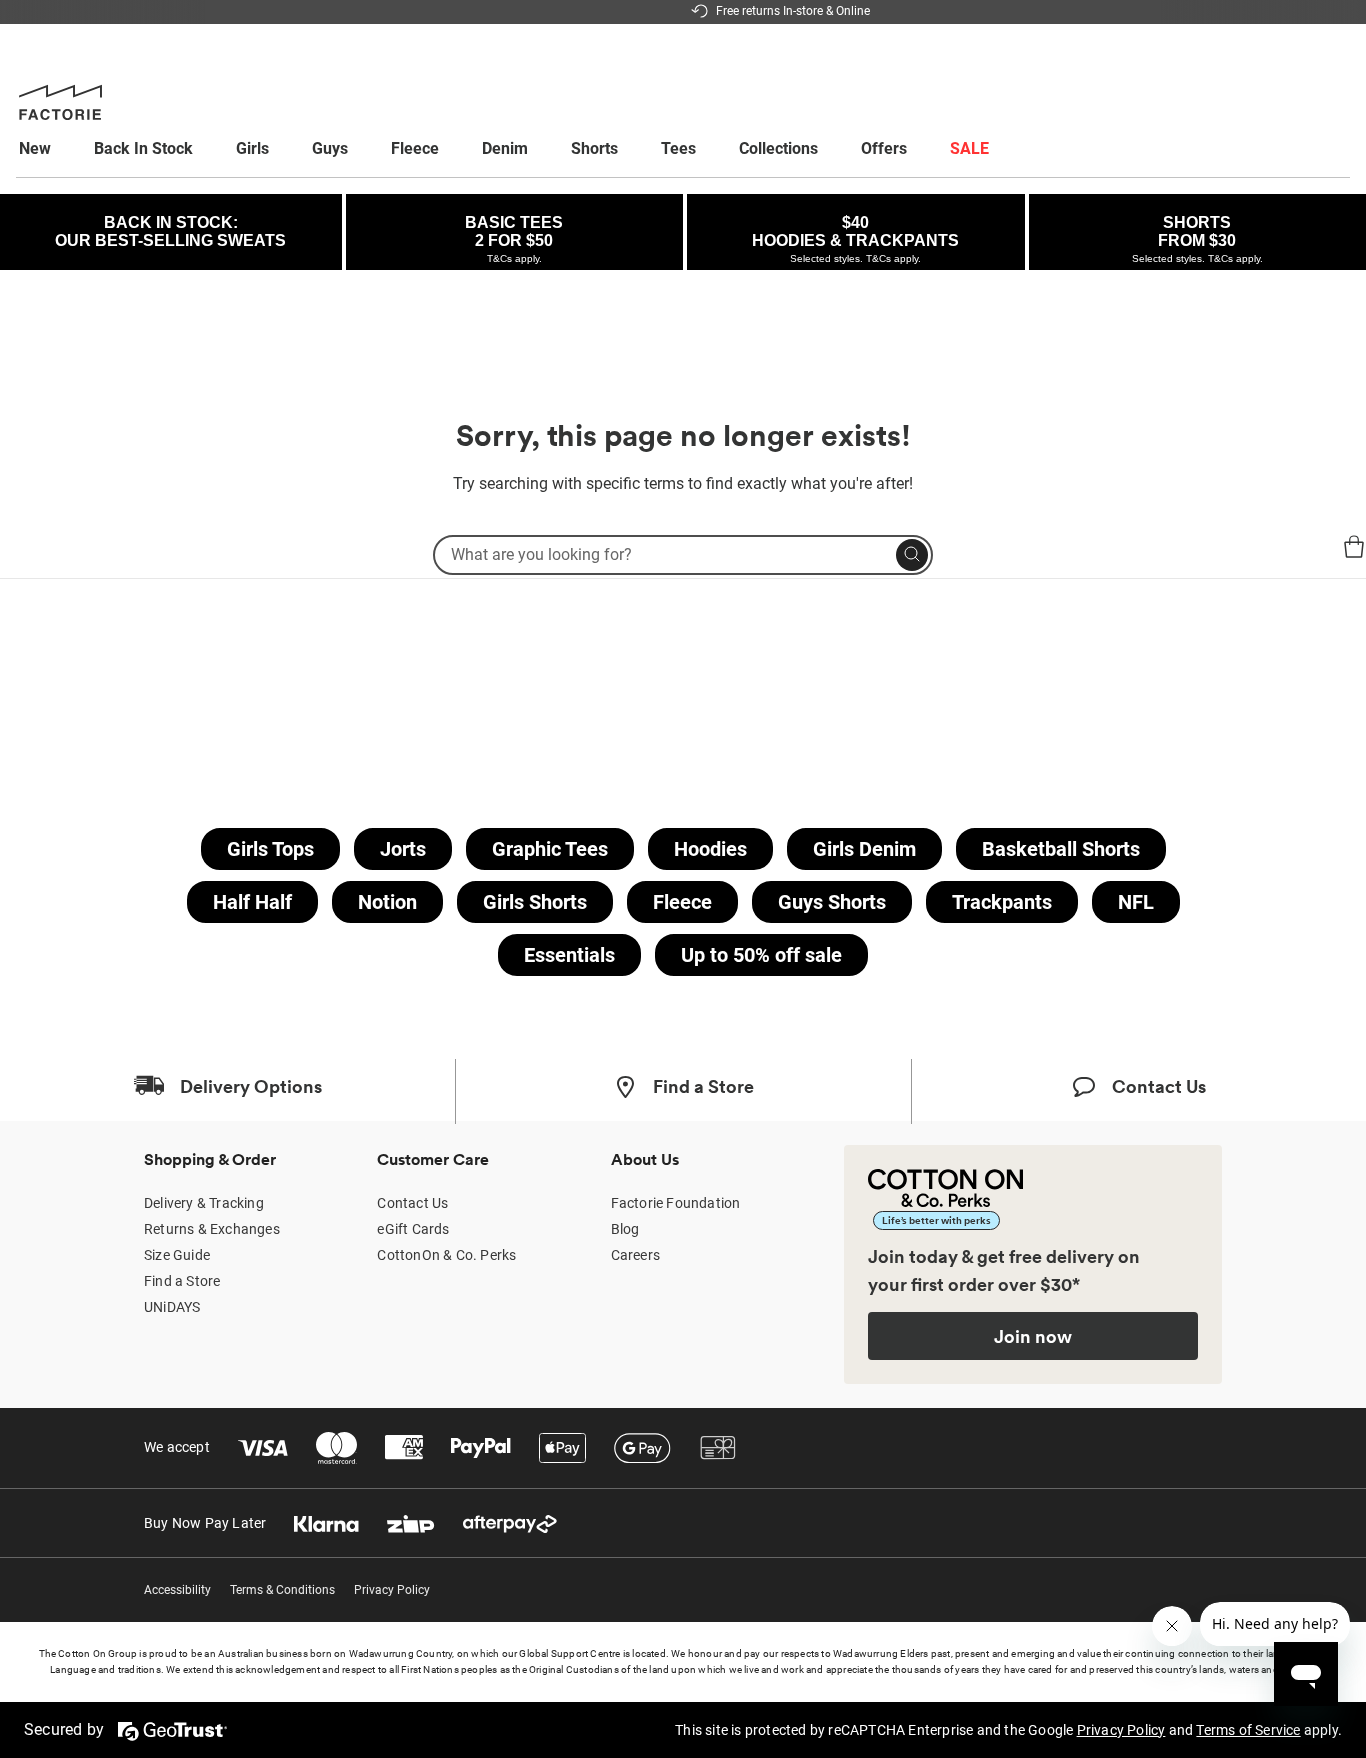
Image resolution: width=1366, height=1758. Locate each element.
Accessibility (177, 1590)
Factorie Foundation (676, 1203)
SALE (969, 148)
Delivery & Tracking (204, 1203)
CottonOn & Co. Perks (446, 1255)
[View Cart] (1354, 550)
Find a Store (182, 1281)
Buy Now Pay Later (205, 1523)
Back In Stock (143, 148)
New (35, 148)
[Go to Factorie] (40, 564)
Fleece (415, 148)
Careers (635, 1255)
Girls (252, 148)
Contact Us (412, 1203)
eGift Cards (413, 1229)
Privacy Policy (392, 1590)
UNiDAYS (172, 1307)
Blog (625, 1229)
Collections (778, 148)
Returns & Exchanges (212, 1229)
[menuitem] (53, 149)
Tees (678, 148)
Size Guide (177, 1255)
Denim (505, 148)
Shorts (594, 148)
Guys (330, 148)
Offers (884, 148)
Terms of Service (1248, 1730)
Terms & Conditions (282, 1590)
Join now (1033, 1336)
